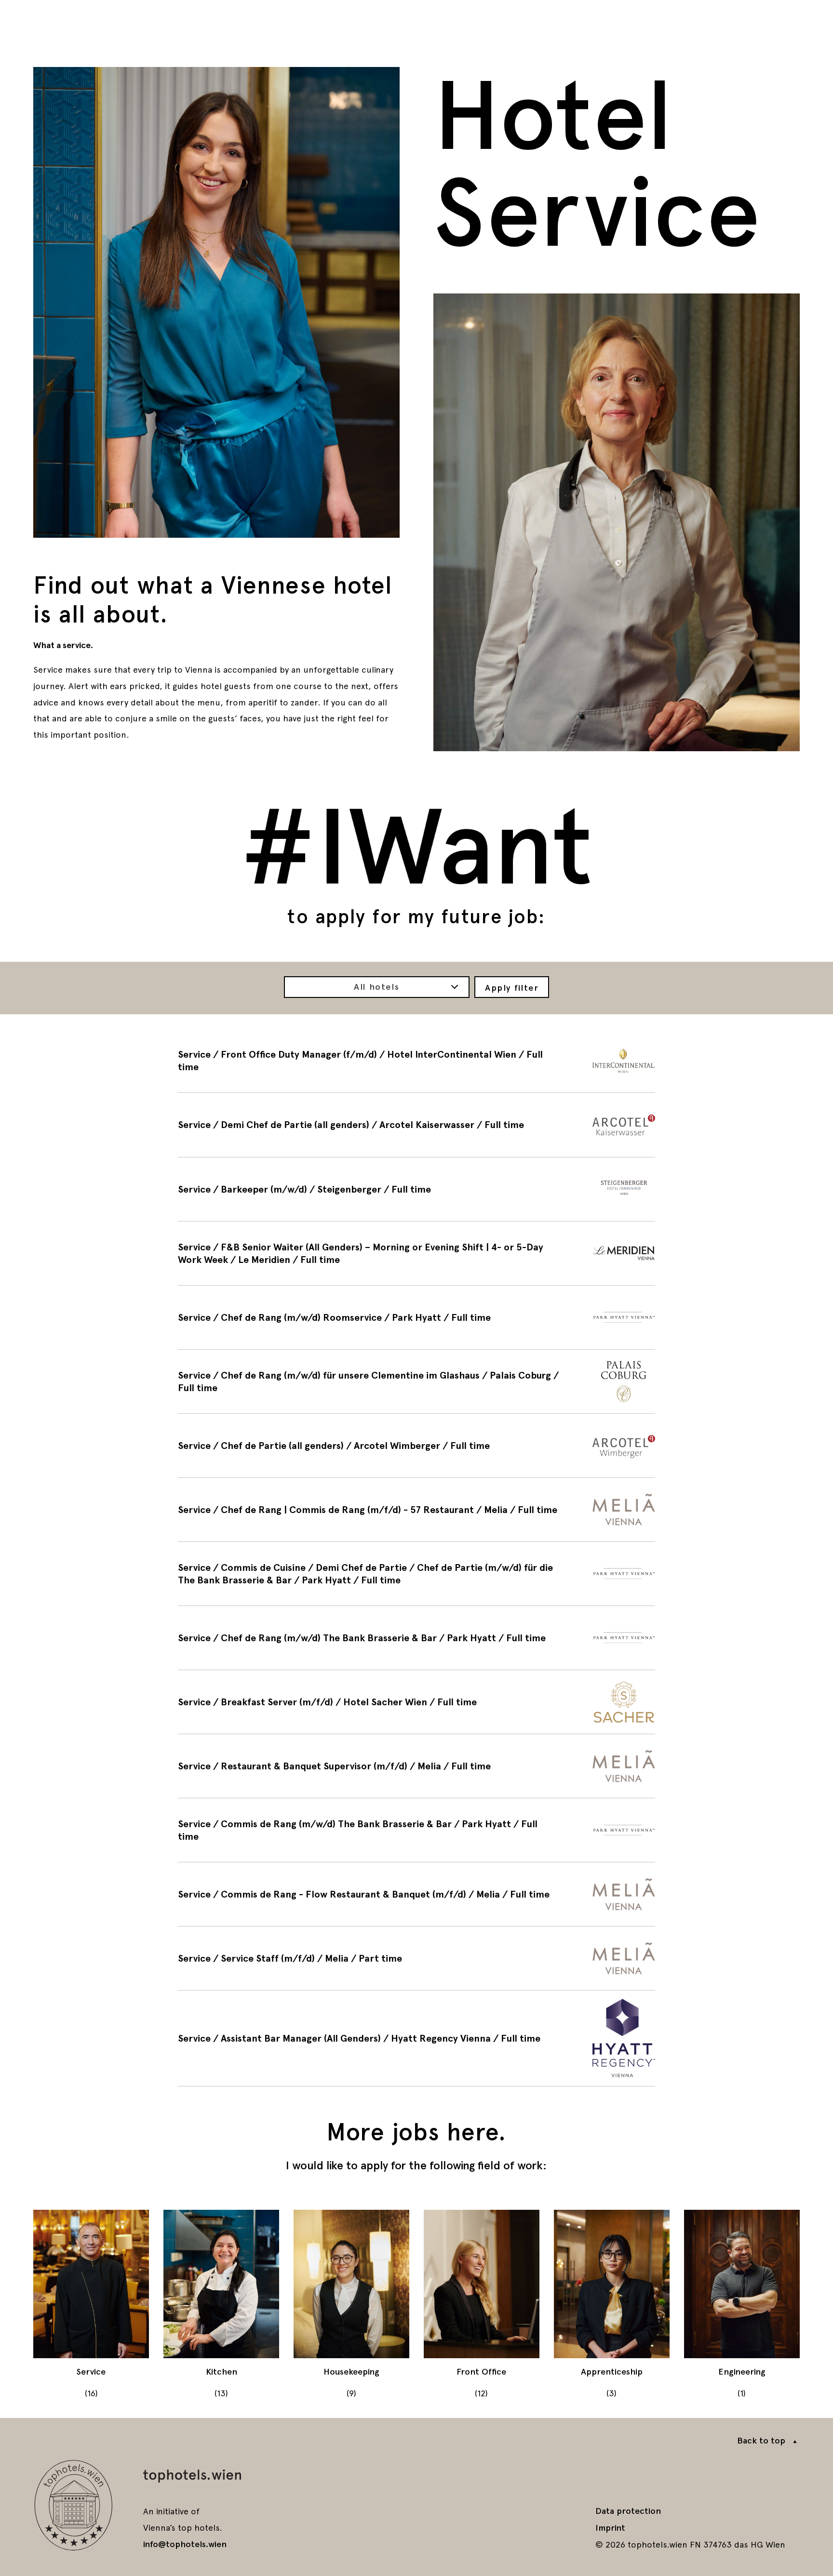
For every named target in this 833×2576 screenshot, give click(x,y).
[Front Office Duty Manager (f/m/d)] (416, 1061)
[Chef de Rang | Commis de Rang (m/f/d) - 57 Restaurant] (416, 1510)
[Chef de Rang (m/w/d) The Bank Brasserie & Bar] (416, 1638)
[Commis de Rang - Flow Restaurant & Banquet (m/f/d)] (416, 1894)
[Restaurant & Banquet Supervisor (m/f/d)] (416, 1766)
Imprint (610, 2528)
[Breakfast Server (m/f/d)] (416, 1702)
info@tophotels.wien (185, 2544)
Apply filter (512, 988)
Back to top (761, 2441)
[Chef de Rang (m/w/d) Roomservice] (416, 1317)
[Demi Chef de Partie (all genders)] (416, 1125)
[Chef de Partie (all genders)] (416, 1446)
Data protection (628, 2511)
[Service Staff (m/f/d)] (416, 1958)
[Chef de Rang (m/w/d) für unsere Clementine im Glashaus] (416, 1381)
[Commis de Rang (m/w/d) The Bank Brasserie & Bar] (416, 1830)
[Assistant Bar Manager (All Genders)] (416, 2038)
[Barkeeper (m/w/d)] (416, 1189)
